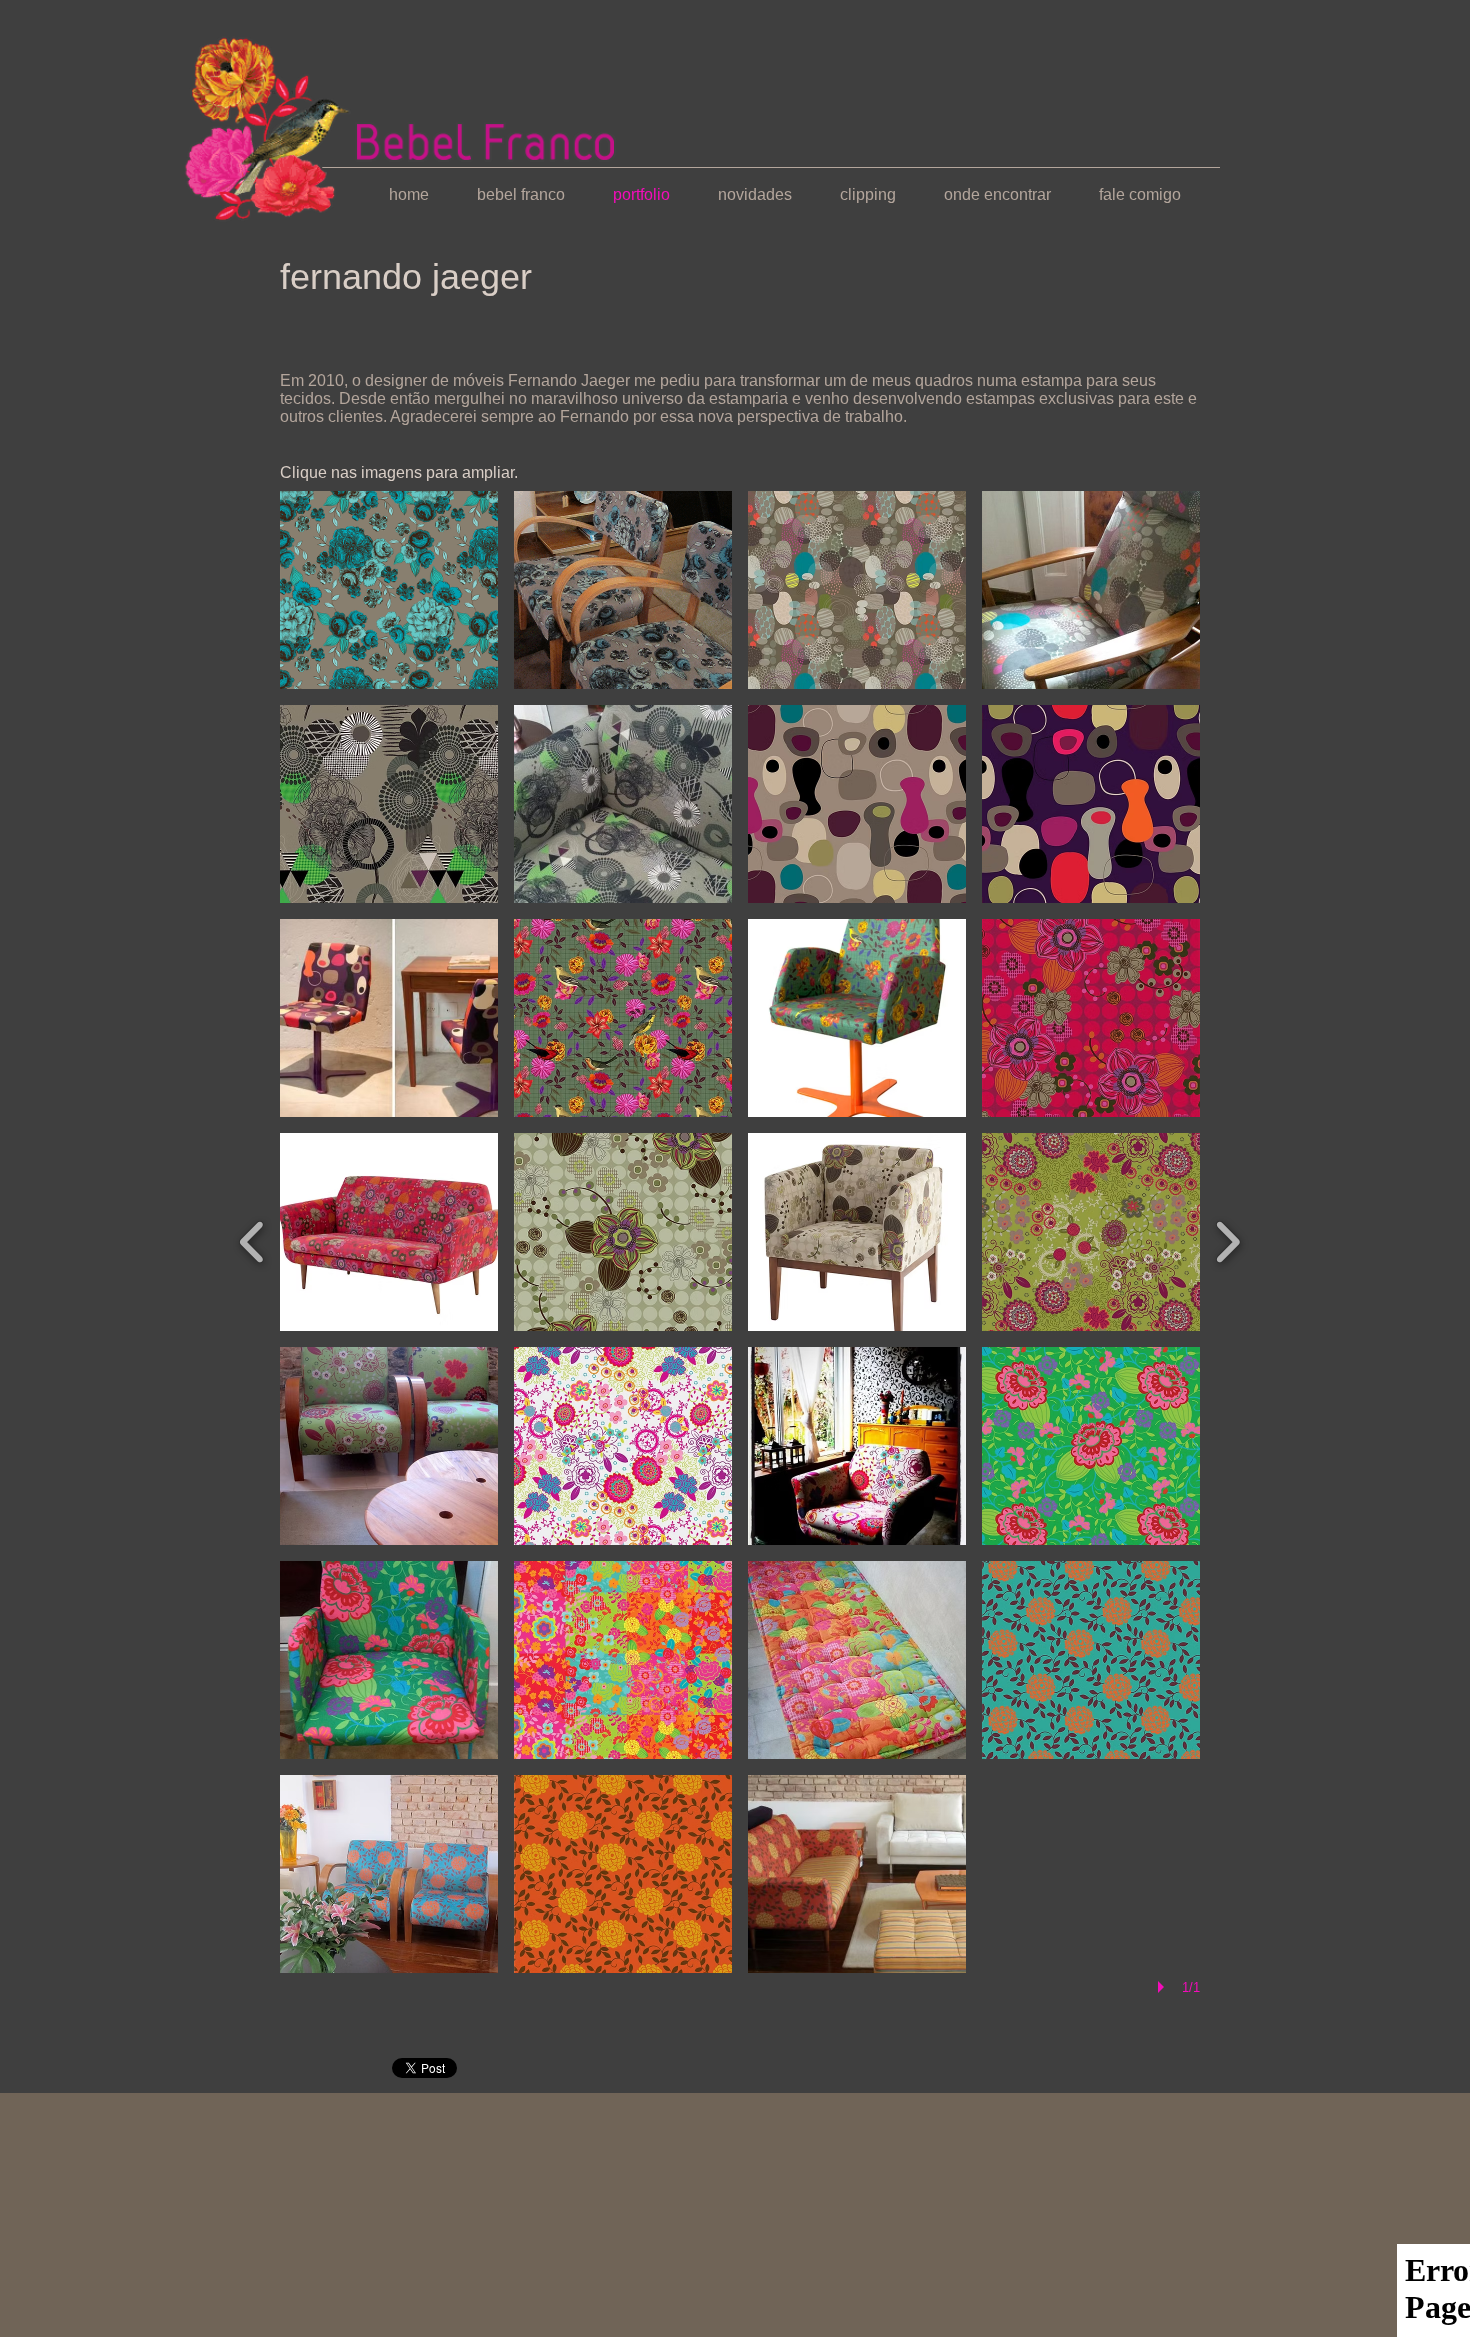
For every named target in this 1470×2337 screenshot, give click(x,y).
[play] (1164, 1987)
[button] (389, 590)
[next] (1227, 1239)
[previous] (252, 1239)
